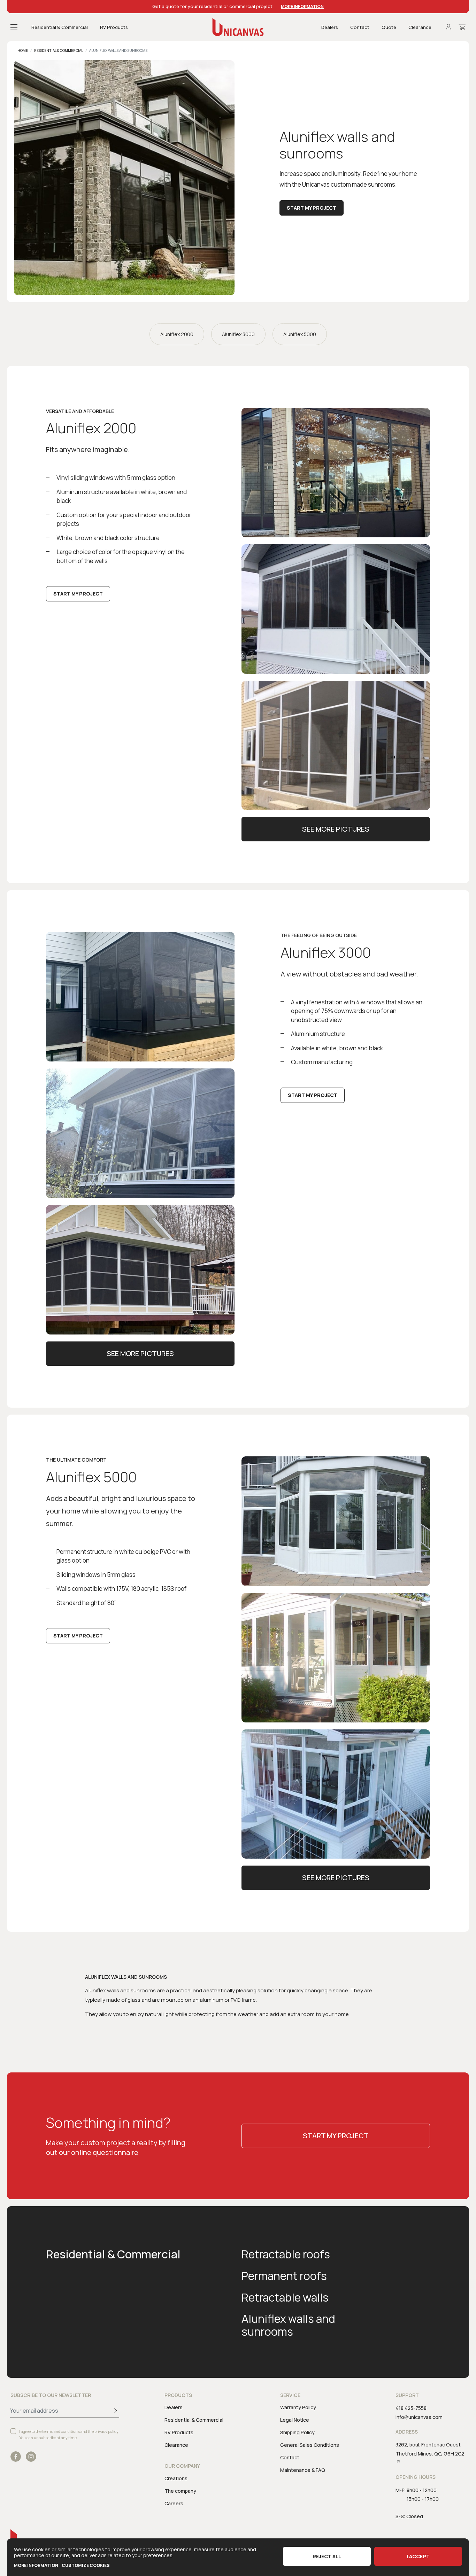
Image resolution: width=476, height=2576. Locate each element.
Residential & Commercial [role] (60, 27)
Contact (360, 27)
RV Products (179, 2432)
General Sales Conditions (310, 2445)
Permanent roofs (284, 2276)
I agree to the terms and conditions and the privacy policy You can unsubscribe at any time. (69, 2434)
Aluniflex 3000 (238, 334)
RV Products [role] (114, 27)
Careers (174, 2503)
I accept (418, 2556)
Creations (176, 2478)
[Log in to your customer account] (448, 27)
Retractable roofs (286, 2254)
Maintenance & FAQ (303, 2470)
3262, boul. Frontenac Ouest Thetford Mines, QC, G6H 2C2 (430, 2449)
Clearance (420, 27)
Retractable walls (285, 2297)
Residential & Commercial (113, 2254)
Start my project (312, 207)
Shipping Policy (297, 2432)
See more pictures (336, 829)
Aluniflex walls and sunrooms (288, 2325)
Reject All (327, 2556)
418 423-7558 (411, 2408)
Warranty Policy (298, 2407)
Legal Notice (295, 2420)
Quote (389, 27)
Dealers (330, 27)
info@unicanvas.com (419, 2417)
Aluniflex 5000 (300, 334)
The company (180, 2491)
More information (36, 2565)
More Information (302, 6)
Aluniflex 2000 (177, 334)
